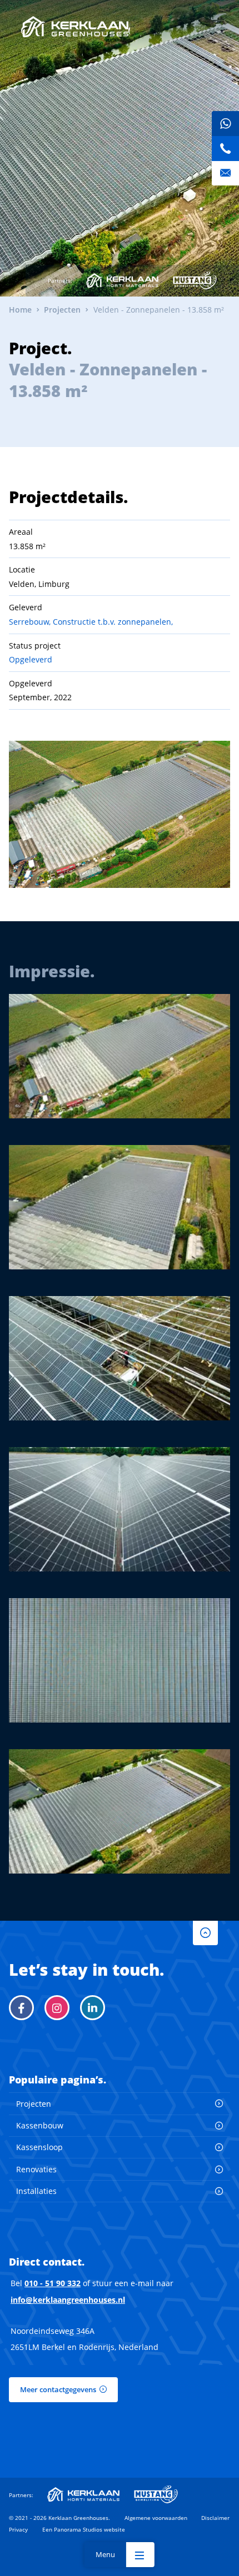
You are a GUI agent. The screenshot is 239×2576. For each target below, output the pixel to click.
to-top (205, 1933)
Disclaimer (215, 2518)
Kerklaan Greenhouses (75, 27)
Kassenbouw (40, 2125)
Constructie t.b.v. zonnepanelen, (113, 622)
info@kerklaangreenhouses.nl (68, 2300)
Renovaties (36, 2169)
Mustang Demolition (195, 280)
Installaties (36, 2191)
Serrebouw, (30, 622)
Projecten (34, 2104)
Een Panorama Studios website (84, 2529)
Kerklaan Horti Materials (122, 280)
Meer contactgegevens (58, 2389)
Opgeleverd (31, 659)
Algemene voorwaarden (156, 2518)
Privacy (18, 2529)
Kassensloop (39, 2147)
